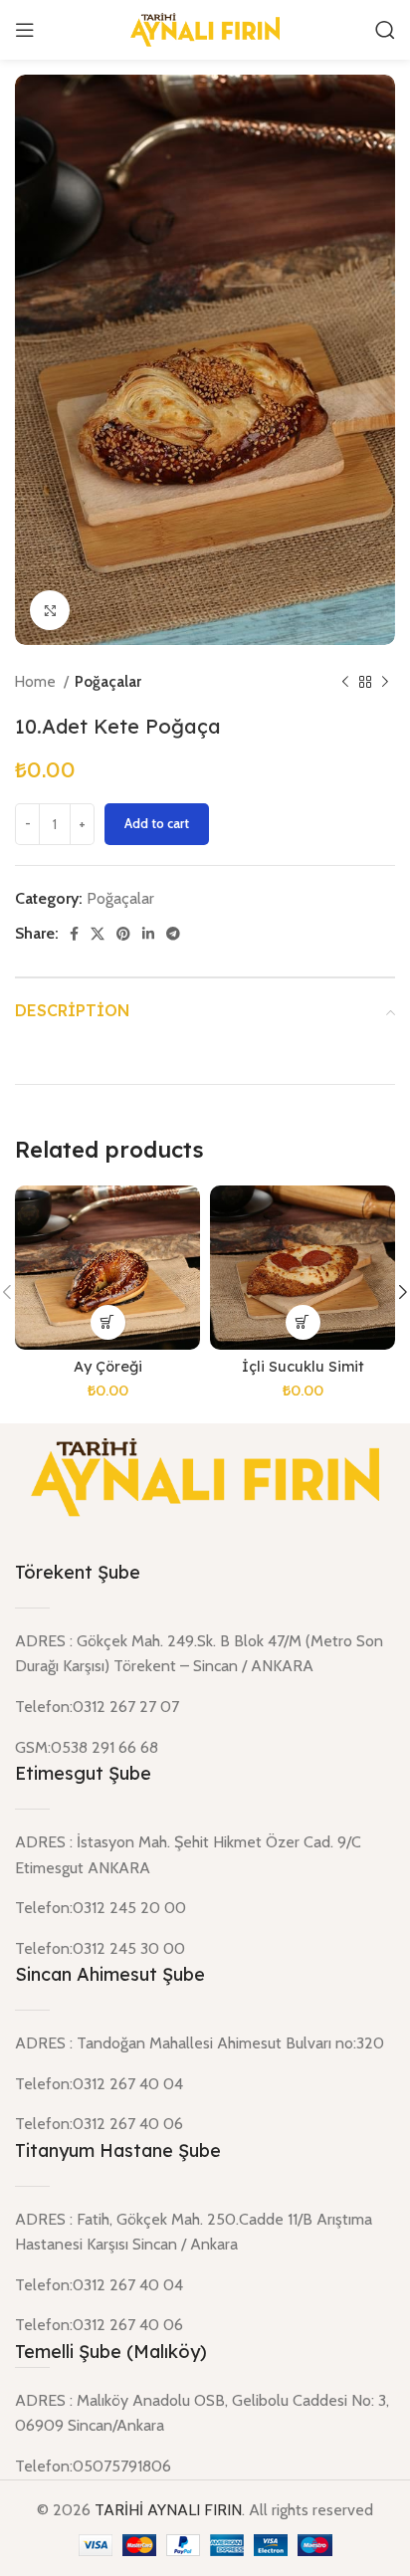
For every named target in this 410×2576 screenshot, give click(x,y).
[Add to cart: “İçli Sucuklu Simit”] (303, 1322)
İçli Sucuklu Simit (303, 1367)
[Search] (385, 30)
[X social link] (98, 934)
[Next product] (385, 683)
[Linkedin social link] (148, 934)
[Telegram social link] (173, 934)
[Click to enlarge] (50, 610)
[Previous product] (345, 683)
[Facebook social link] (74, 934)
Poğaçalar (108, 681)
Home (37, 681)
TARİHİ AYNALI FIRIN (168, 2510)
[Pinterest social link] (123, 934)
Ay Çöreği (108, 1367)
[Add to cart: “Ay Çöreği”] (108, 1322)
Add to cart (157, 823)
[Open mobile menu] (25, 30)
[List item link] (205, 2467)
